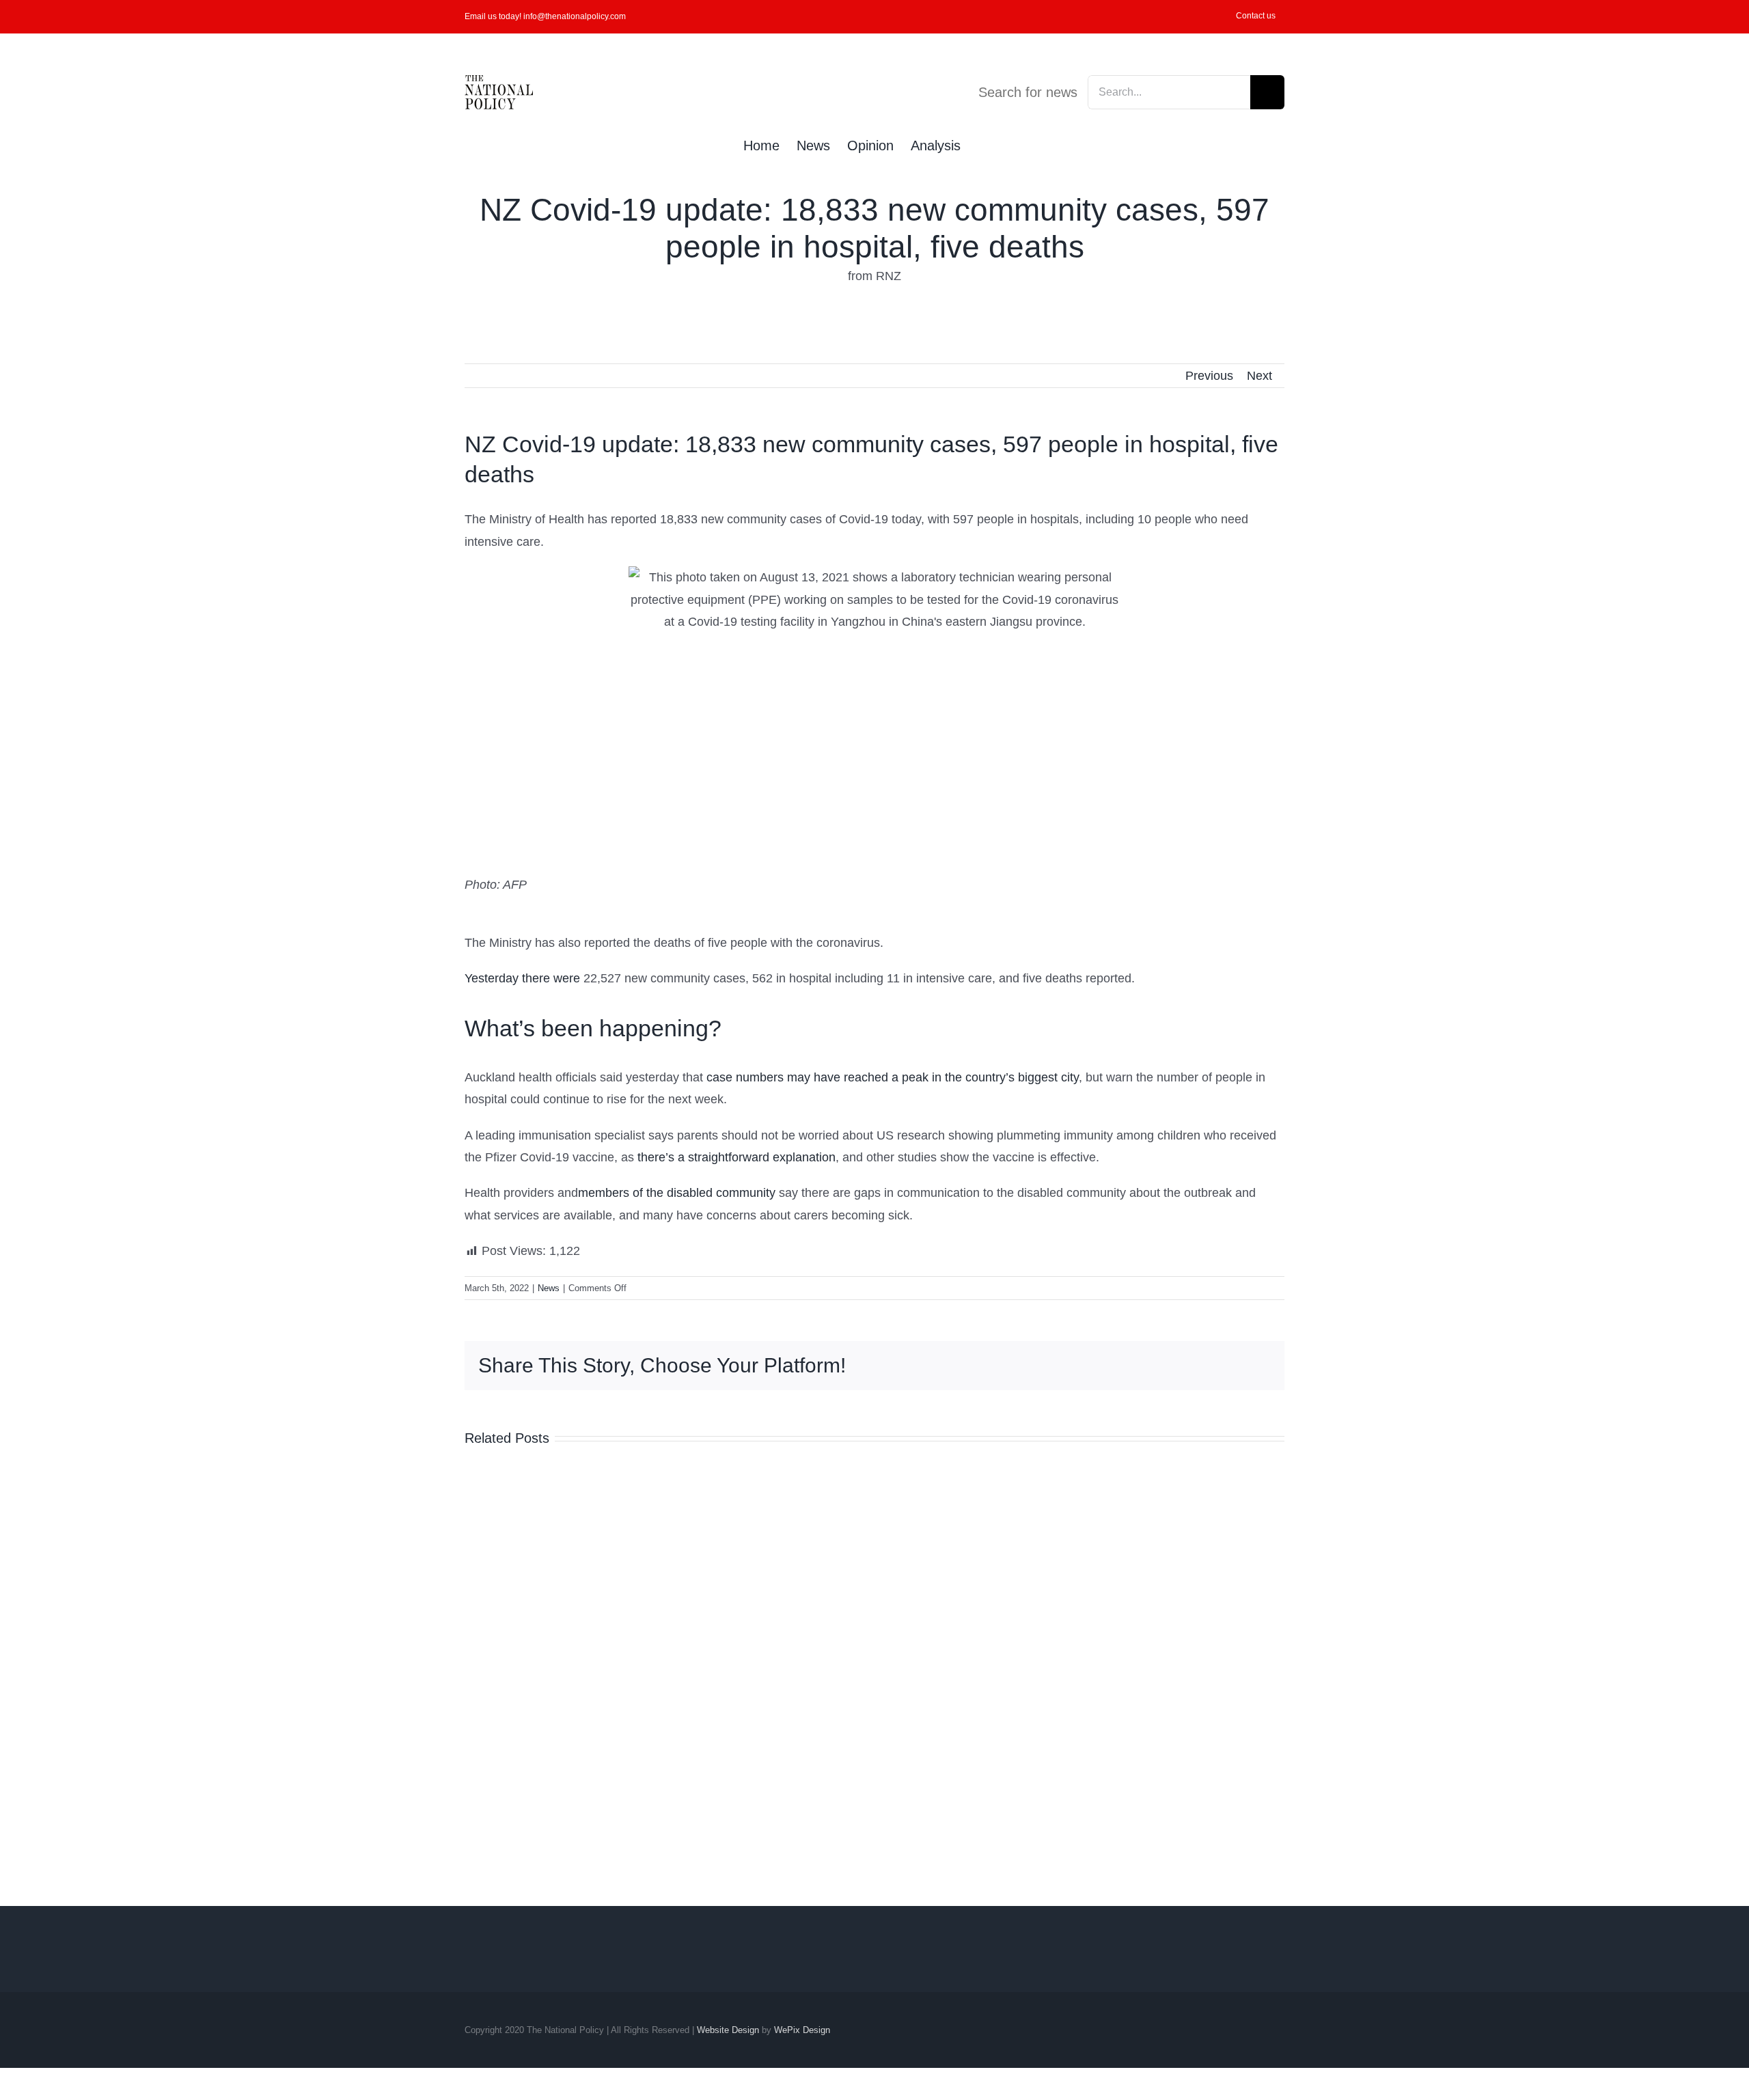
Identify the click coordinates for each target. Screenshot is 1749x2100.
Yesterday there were (522, 978)
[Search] (983, 144)
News (549, 1288)
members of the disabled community (677, 1193)
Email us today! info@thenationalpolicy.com (545, 16)
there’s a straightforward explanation (736, 1157)
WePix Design (802, 2030)
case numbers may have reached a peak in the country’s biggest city (893, 1077)
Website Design (728, 2030)
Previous (1209, 376)
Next (1259, 376)
